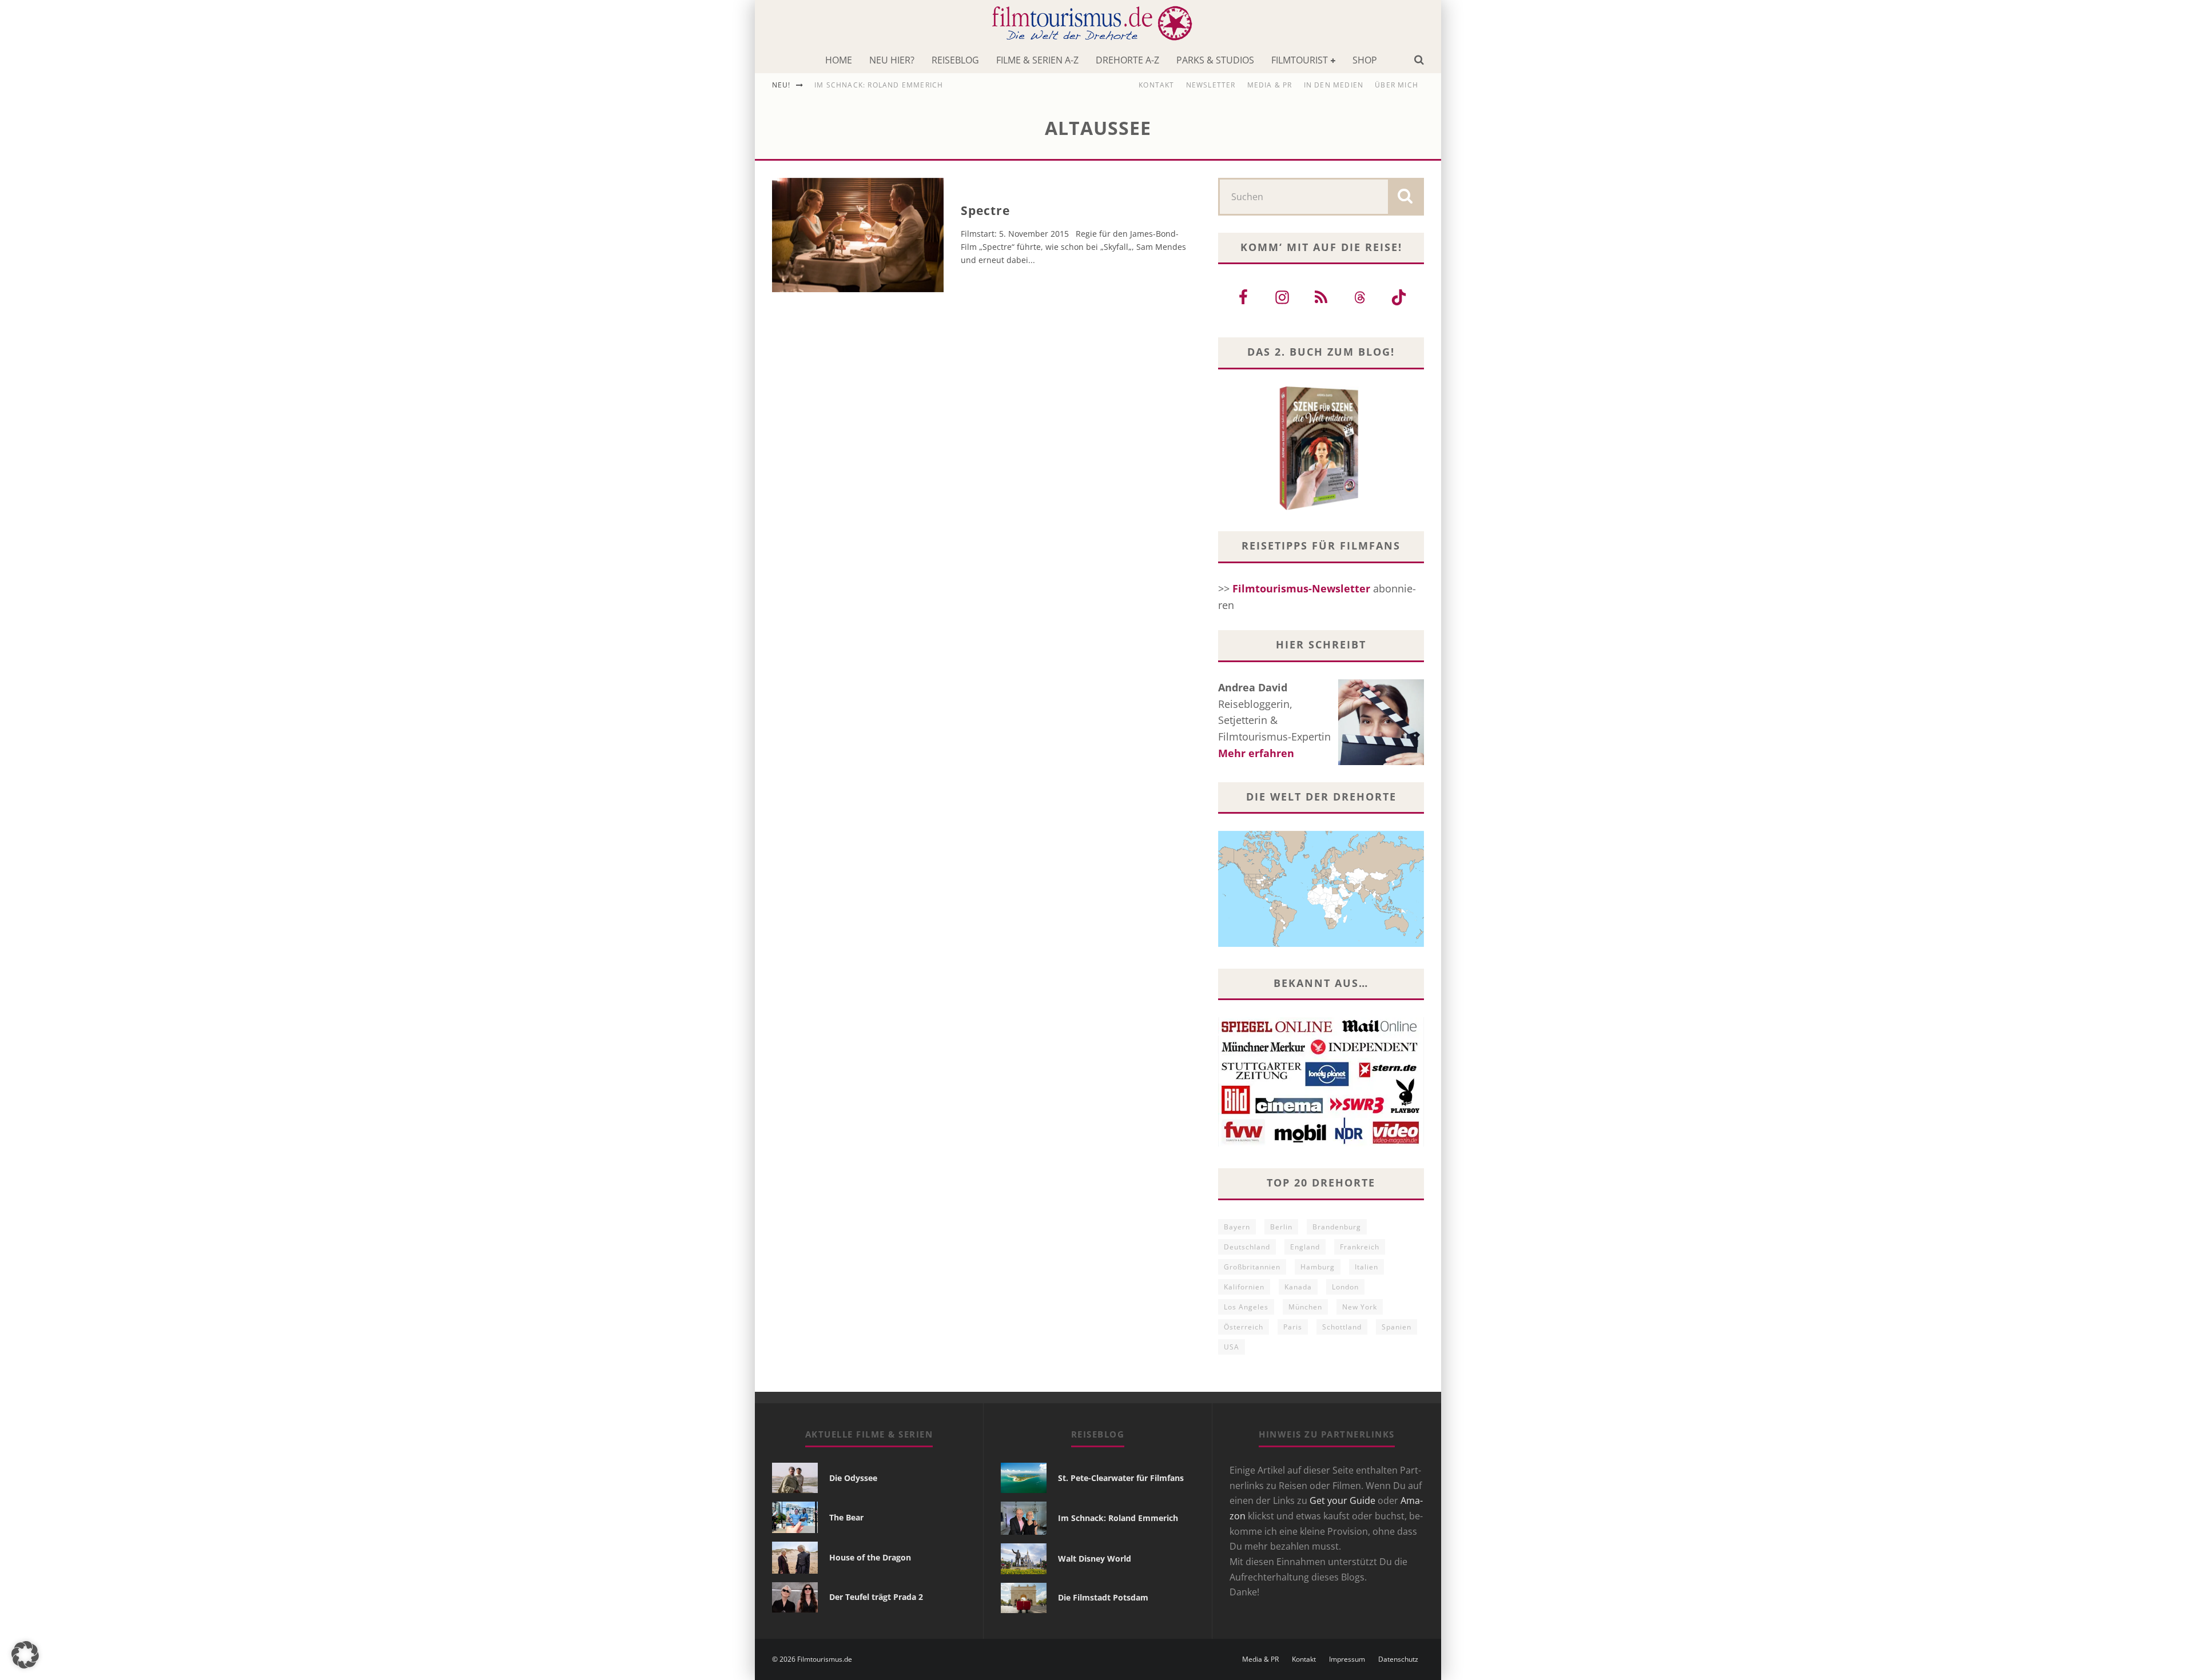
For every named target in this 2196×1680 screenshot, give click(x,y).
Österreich (1244, 1327)
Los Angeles (1246, 1307)
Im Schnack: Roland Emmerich (879, 85)
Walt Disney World (1095, 1558)
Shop (1365, 60)
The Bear (846, 1517)
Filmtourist (1300, 60)
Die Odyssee (853, 1478)
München (1305, 1307)
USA (1232, 1347)
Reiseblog (955, 60)
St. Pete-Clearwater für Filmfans (1121, 1478)
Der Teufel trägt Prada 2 (876, 1597)
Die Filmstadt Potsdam (1103, 1597)
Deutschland (1247, 1247)
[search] (1405, 197)
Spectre (985, 210)
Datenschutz (1398, 1659)
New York (1360, 1307)
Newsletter (1211, 85)
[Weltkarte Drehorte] (1321, 943)
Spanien (1397, 1327)
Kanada (1298, 1287)
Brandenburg (1337, 1227)
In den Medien (1334, 85)
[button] (25, 1655)
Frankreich (1360, 1247)
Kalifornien (1244, 1287)
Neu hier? (892, 60)
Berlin (1281, 1227)
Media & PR (1270, 85)
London (1345, 1287)
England (1305, 1247)
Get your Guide (1342, 1500)
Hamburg (1318, 1267)
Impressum (1347, 1659)
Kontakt (1156, 85)
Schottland (1342, 1327)
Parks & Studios (1215, 60)
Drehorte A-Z (1127, 60)
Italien (1366, 1267)
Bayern (1237, 1227)
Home (839, 60)
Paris (1293, 1327)
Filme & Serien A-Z (1037, 60)
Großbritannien (1252, 1267)
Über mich (1397, 85)
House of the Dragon (870, 1557)
